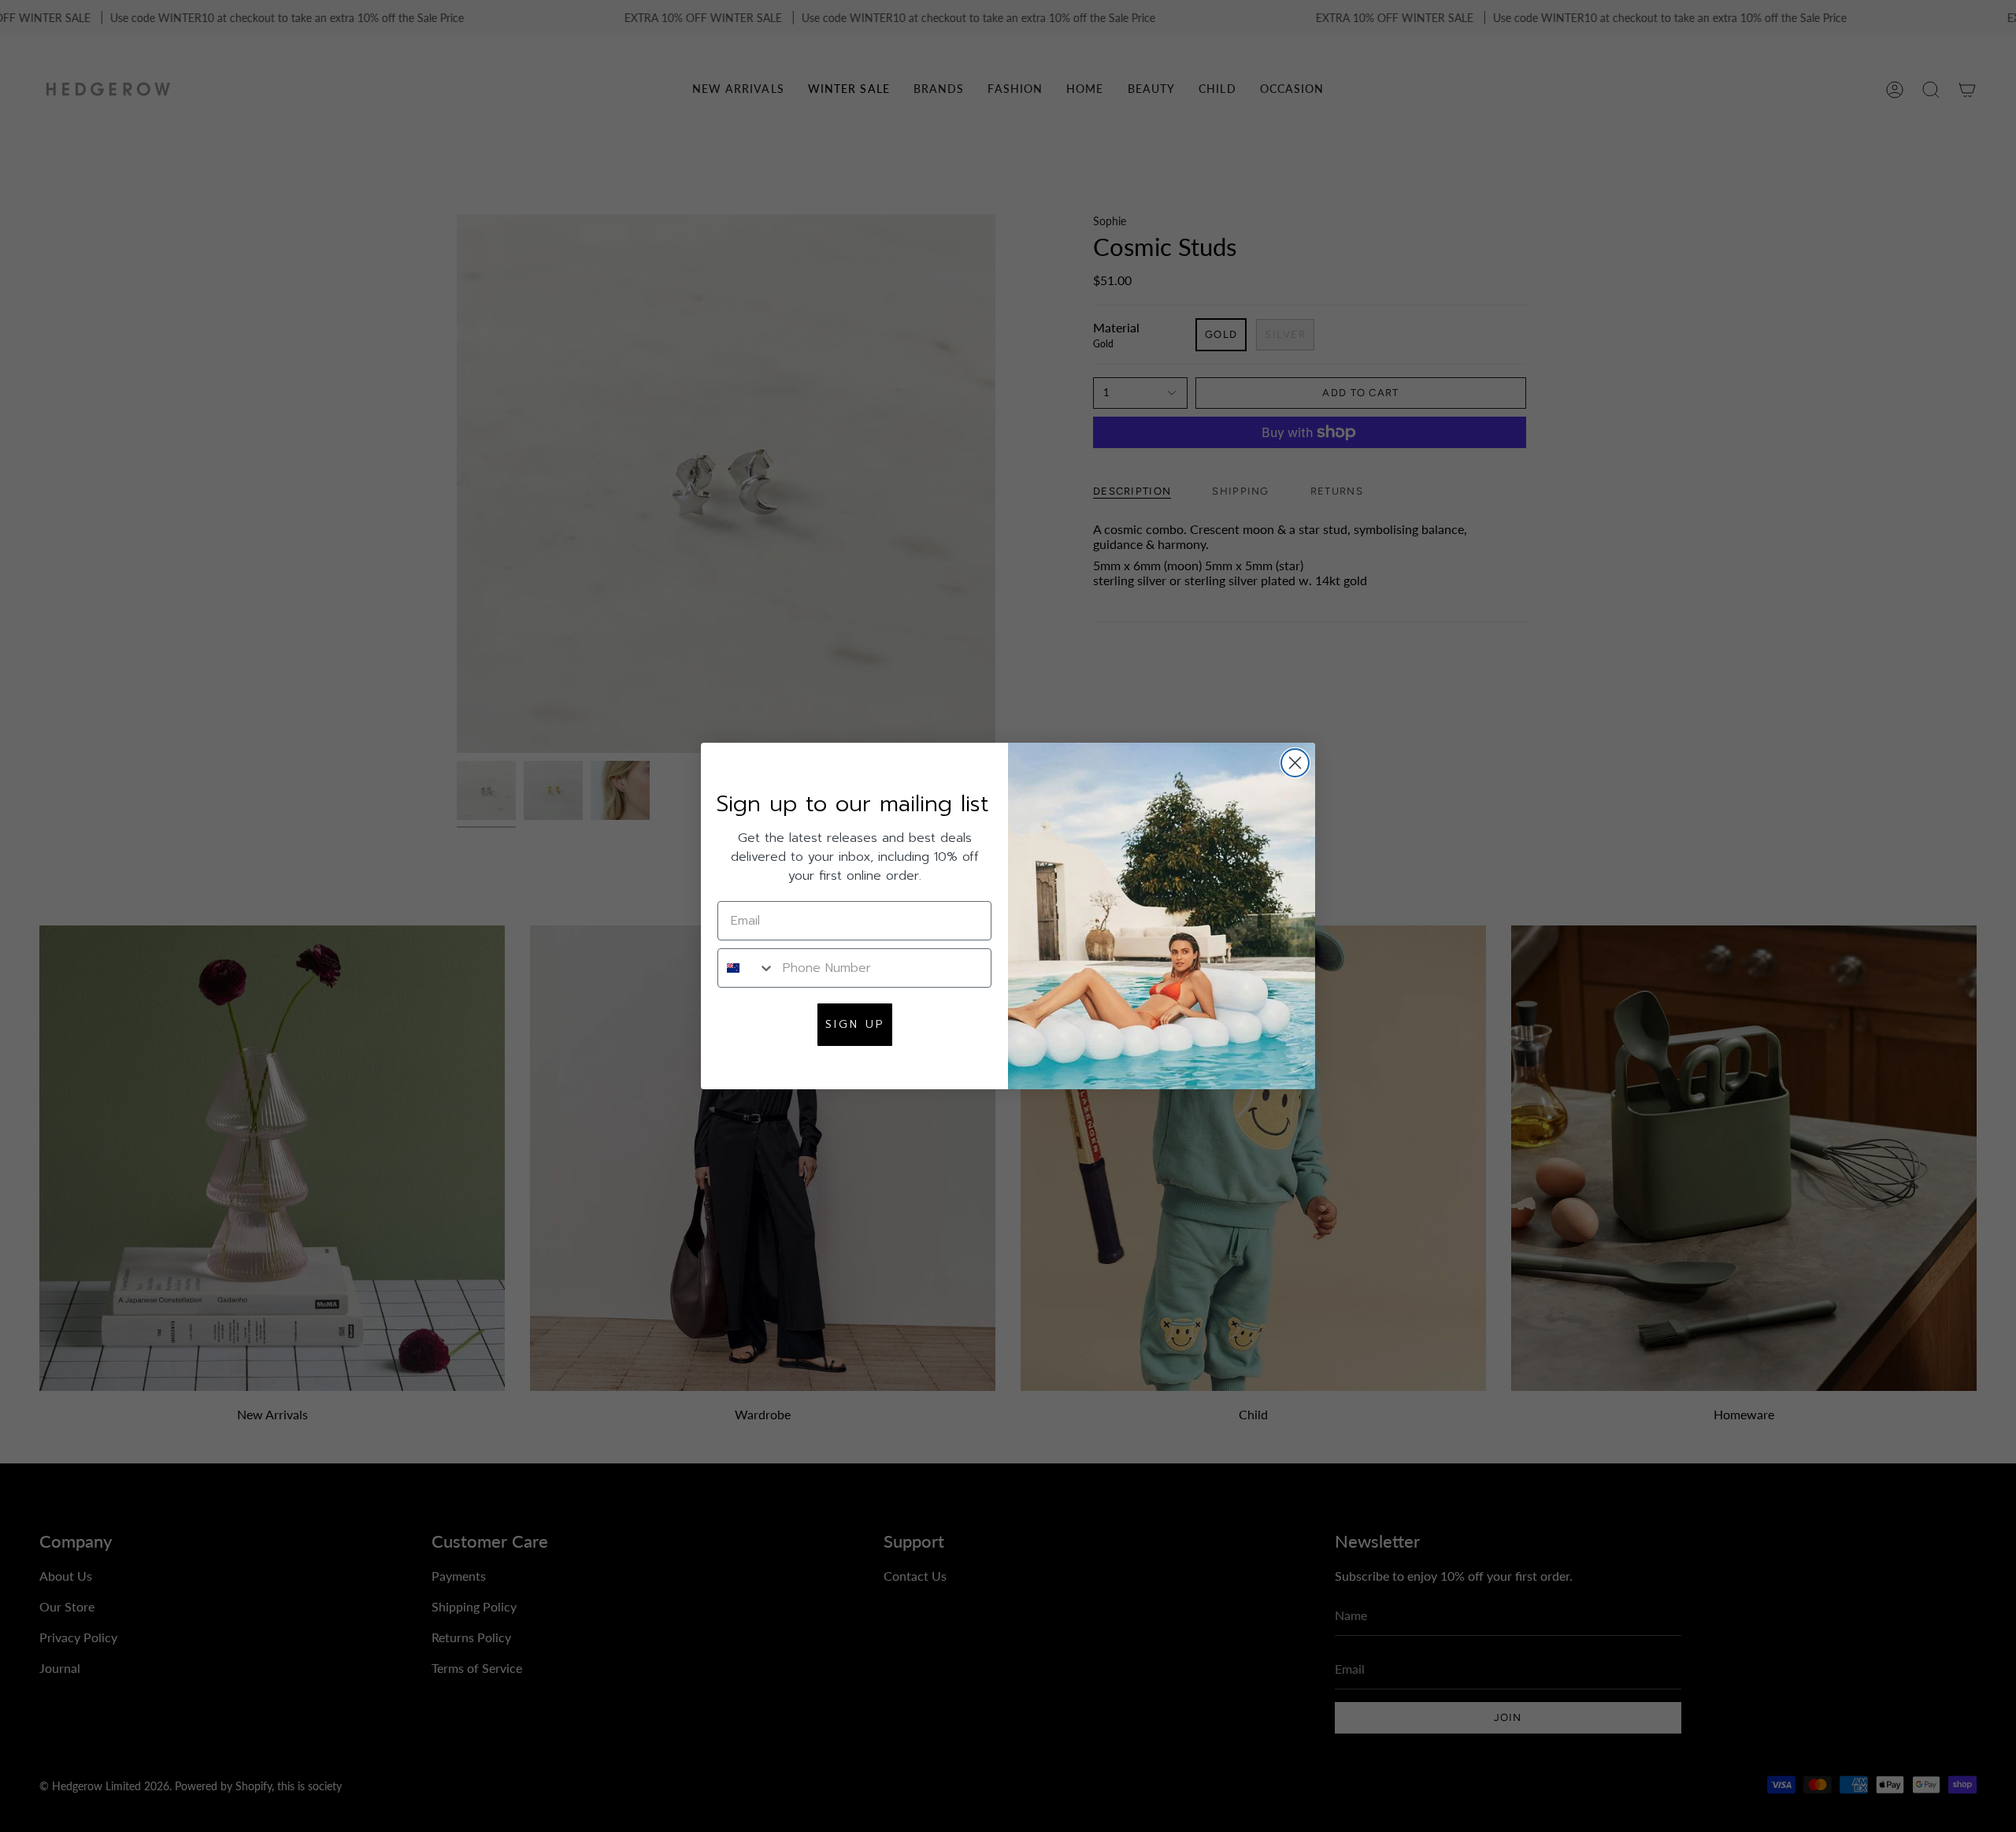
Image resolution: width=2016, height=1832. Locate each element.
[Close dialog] (1295, 763)
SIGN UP (855, 1024)
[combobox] (747, 968)
